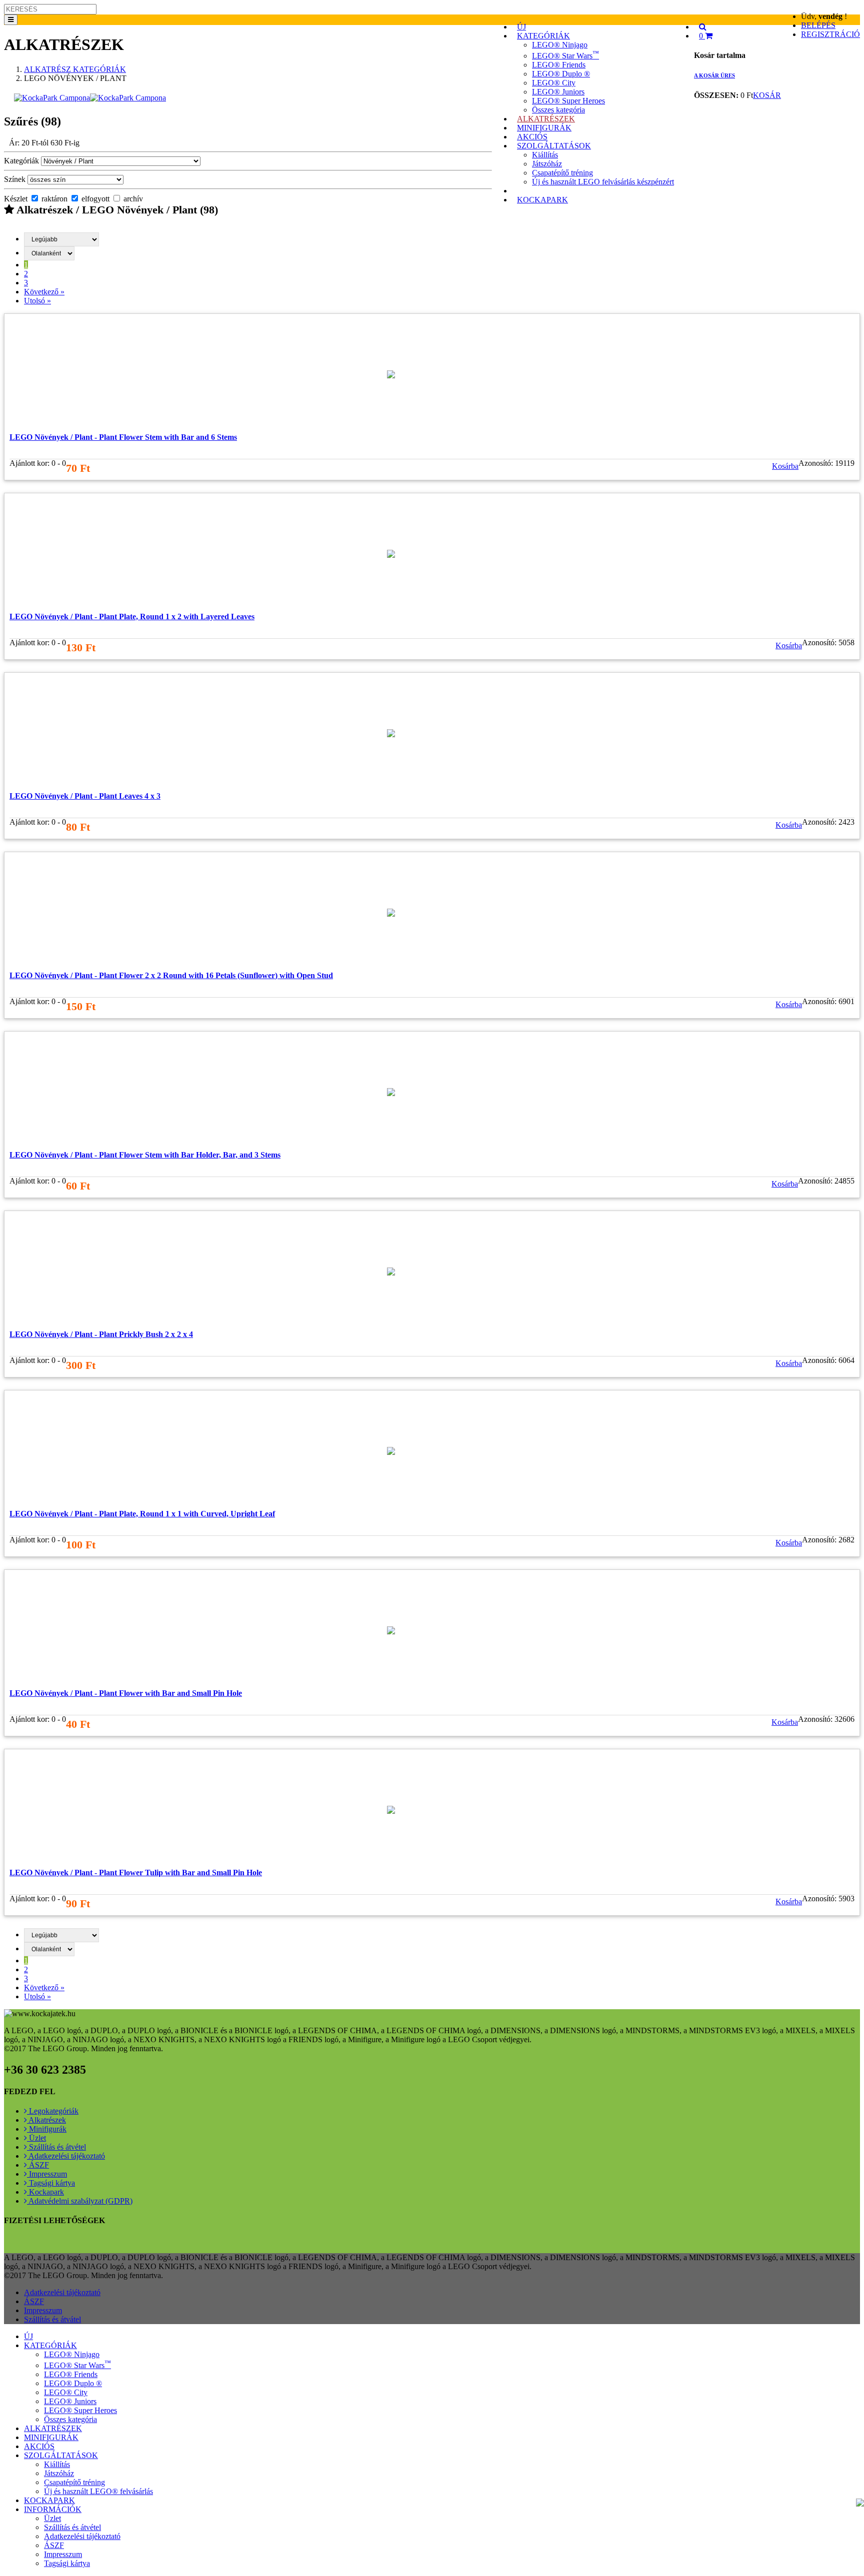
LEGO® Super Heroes (568, 101)
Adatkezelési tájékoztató (66, 2156)
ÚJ (28, 2336)
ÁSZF (38, 2165)
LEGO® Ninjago (560, 45)
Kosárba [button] (785, 466)
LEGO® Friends (559, 65)
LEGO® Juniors (558, 92)
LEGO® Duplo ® (561, 74)
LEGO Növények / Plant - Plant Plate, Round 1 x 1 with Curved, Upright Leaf (142, 1514)
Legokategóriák (53, 2111)
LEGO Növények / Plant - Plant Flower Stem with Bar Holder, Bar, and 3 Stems (145, 1155)
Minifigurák (47, 2129)
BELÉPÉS (818, 25)
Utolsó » (37, 301)
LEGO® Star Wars (565, 56)
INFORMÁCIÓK (53, 2509)
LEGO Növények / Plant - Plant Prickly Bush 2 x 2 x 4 (101, 1334)
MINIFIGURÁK (51, 2437)
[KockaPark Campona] (90, 98)
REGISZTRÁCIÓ (830, 34)
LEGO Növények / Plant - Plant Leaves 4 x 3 (85, 796)
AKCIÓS (39, 2446)
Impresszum (47, 2174)
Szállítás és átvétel (56, 2147)
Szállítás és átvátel (52, 2319)
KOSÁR (767, 95)
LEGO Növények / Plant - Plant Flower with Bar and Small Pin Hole (126, 1693)
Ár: (44, 143)
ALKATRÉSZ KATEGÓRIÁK (75, 69)
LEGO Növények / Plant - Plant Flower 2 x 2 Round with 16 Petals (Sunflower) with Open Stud (171, 975)
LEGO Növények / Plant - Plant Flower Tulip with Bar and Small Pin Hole (136, 1873)
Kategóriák (21, 161)
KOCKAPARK (542, 200)
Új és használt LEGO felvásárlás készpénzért (603, 182)
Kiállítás (545, 155)
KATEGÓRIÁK (543, 36)
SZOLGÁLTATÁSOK (554, 146)
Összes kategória (70, 2419)
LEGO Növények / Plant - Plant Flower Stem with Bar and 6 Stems (123, 437)
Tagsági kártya (51, 2183)
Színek (15, 179)
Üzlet (36, 2138)
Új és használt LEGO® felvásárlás (98, 2491)
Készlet (16, 199)
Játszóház (547, 164)
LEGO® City (554, 83)
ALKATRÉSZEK (53, 2428)
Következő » (44, 292)
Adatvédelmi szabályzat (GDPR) (80, 2201)
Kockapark (45, 2192)
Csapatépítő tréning (562, 173)
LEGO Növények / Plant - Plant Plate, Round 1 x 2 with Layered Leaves (132, 617)
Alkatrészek (46, 2120)
